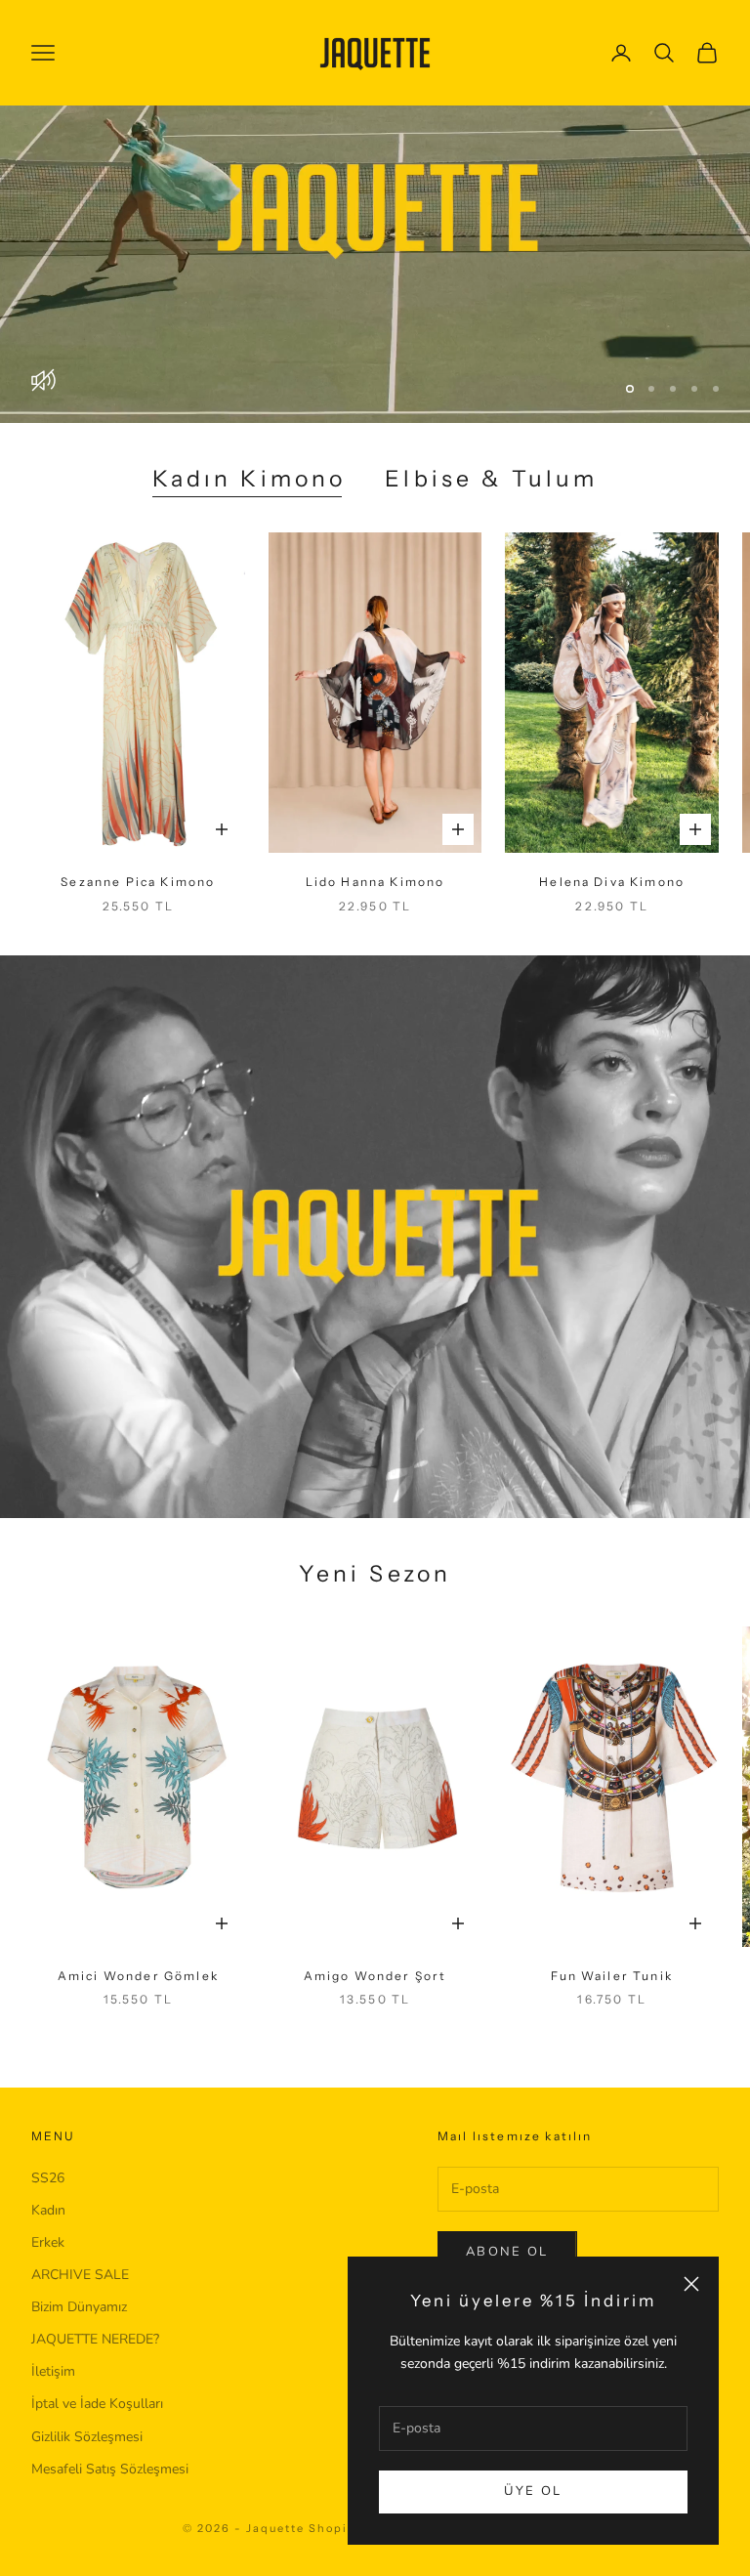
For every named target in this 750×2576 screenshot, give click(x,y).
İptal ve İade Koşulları (97, 2431)
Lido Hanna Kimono (375, 909)
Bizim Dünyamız (79, 2334)
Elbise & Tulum (491, 506)
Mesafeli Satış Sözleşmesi (110, 2496)
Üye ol (533, 2491)
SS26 (48, 2205)
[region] (375, 225)
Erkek (48, 2270)
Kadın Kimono (250, 506)
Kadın (48, 2238)
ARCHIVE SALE (80, 2302)
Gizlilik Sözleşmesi (87, 2464)
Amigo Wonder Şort (375, 2003)
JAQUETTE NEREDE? (95, 2366)
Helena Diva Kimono (612, 909)
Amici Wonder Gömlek (138, 2003)
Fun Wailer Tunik (612, 2003)
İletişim (53, 2399)
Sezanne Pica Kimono (138, 909)
